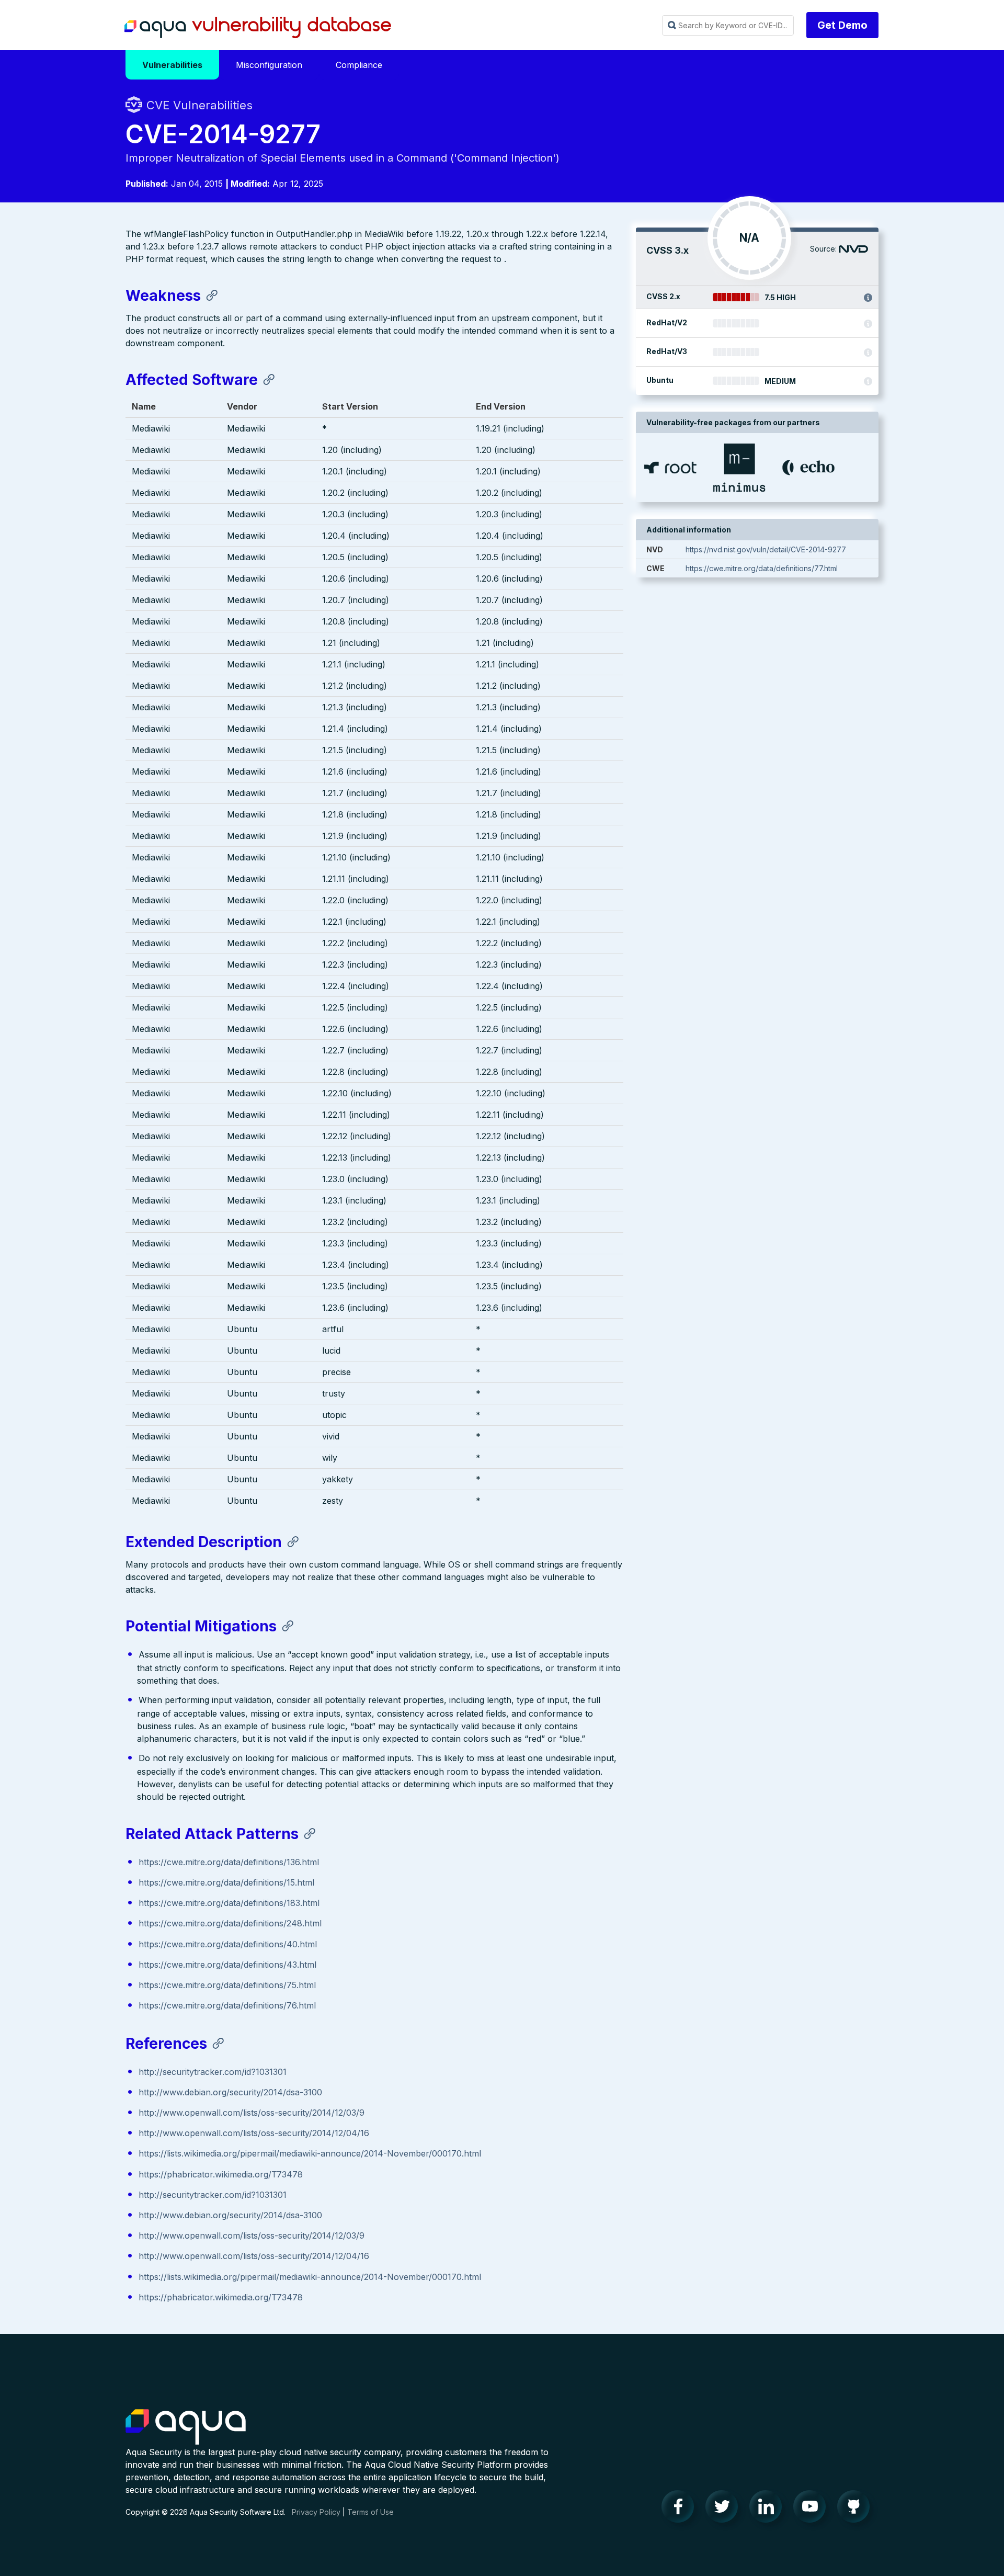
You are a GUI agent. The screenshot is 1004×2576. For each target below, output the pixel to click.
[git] (857, 2509)
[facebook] (681, 2509)
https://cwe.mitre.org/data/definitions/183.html (229, 1903)
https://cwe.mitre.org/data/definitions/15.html (226, 1882)
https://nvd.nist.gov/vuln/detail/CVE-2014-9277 (766, 549)
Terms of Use (370, 2512)
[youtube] (813, 2509)
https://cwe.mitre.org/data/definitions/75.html (227, 1985)
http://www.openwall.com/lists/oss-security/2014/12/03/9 (252, 2113)
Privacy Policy (316, 2512)
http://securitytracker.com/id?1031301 (213, 2072)
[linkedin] (769, 2509)
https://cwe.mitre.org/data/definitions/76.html (227, 2005)
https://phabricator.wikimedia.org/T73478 (221, 2174)
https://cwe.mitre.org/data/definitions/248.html (230, 1923)
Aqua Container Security (186, 2427)
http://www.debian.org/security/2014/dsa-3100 (230, 2092)
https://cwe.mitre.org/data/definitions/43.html (227, 1965)
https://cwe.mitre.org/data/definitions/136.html (229, 1862)
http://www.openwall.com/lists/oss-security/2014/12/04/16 (254, 2133)
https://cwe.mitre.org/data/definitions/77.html (762, 568)
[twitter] (725, 2509)
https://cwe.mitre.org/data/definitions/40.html (228, 1944)
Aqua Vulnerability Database (258, 28)
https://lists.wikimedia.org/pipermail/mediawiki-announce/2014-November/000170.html (310, 2153)
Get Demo (842, 25)
